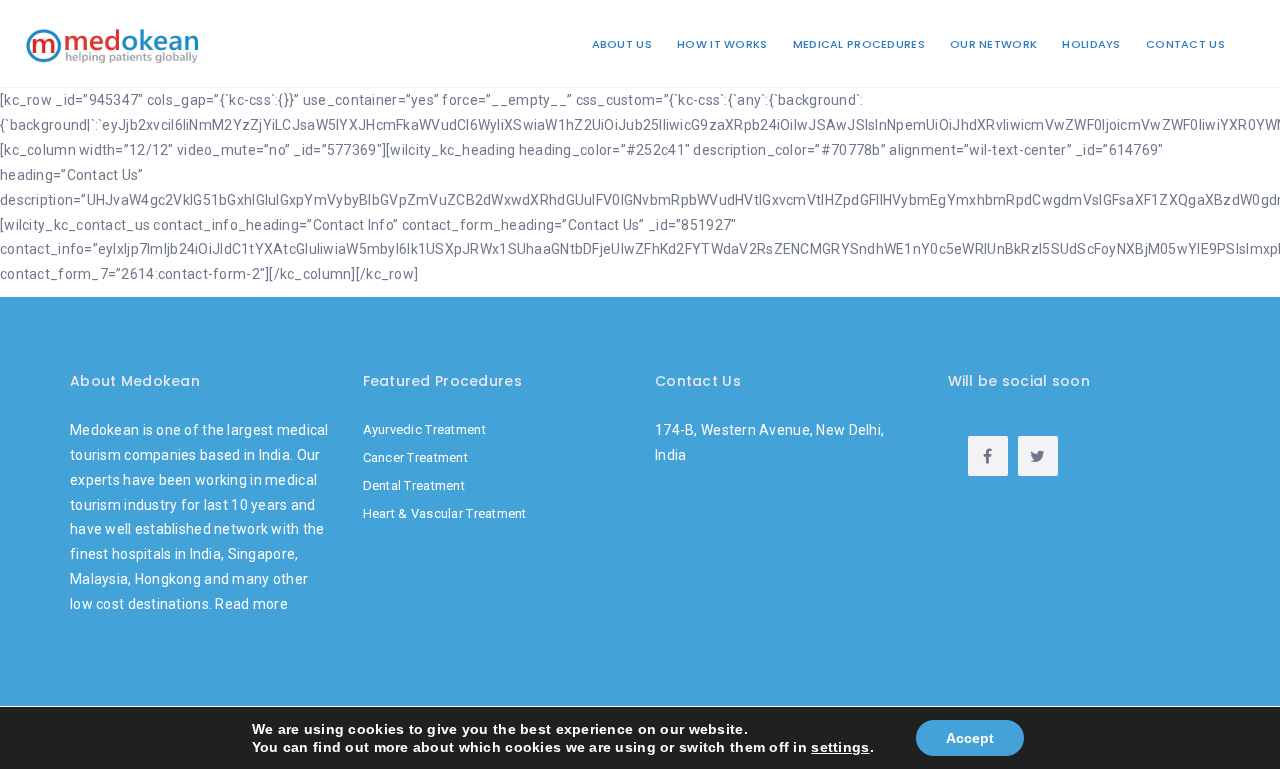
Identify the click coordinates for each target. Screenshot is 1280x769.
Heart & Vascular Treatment (445, 513)
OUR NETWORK (993, 44)
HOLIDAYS (1091, 44)
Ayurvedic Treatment (424, 429)
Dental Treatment (414, 485)
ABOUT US (622, 44)
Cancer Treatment (415, 457)
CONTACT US (1185, 44)
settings (840, 747)
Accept (970, 738)
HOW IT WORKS (722, 44)
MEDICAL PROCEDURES (859, 44)
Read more (251, 604)
